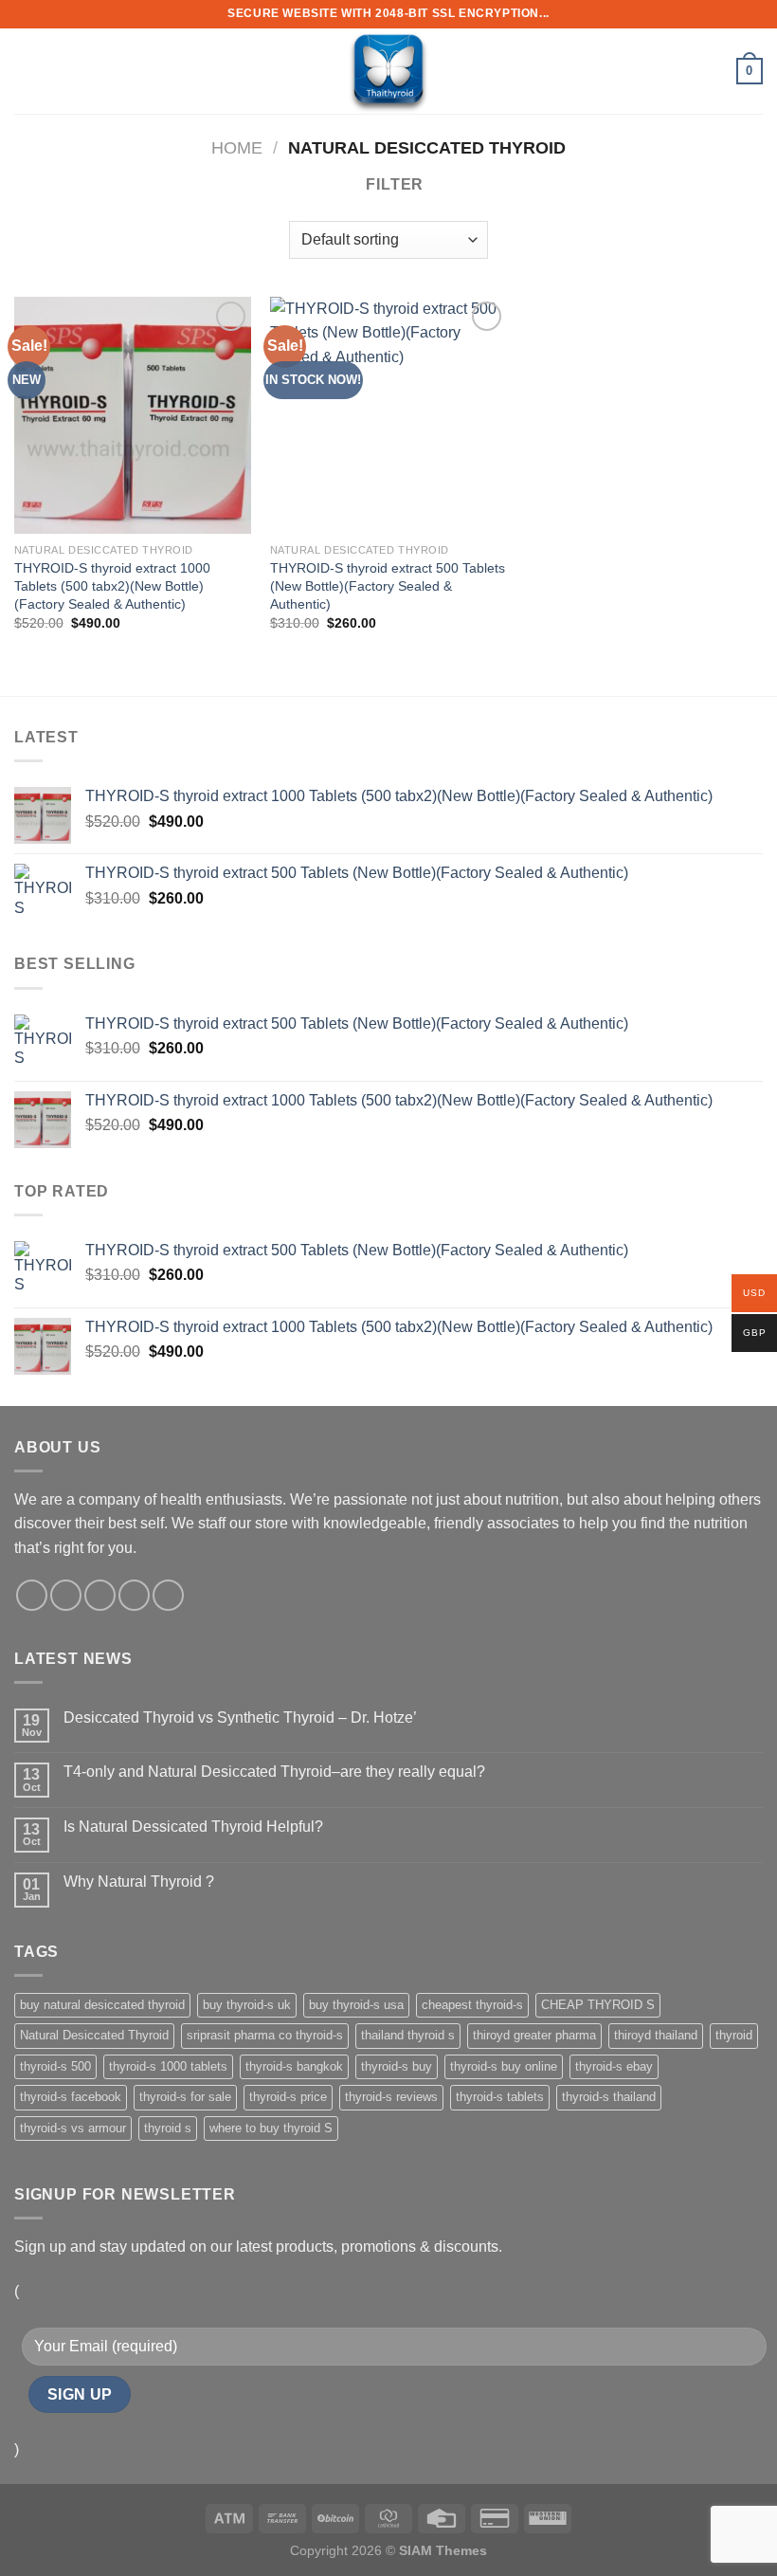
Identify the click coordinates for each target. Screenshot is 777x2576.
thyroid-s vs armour (73, 2128)
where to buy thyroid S (271, 2128)
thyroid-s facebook (71, 2097)
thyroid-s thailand (609, 2097)
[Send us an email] (134, 1595)
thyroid (734, 2035)
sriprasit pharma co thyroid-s (265, 2035)
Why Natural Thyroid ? (139, 1882)
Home (237, 147)
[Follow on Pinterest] (168, 1595)
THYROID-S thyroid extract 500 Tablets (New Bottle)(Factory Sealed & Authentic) (388, 585)
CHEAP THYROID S (598, 2005)
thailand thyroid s (408, 2035)
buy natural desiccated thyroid (102, 2005)
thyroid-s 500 (55, 2066)
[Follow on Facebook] (32, 1595)
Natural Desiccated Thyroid (94, 2035)
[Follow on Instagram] (66, 1595)
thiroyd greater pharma (534, 2035)
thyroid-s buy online (504, 2066)
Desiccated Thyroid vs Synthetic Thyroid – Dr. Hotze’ (240, 1717)
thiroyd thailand (656, 2035)
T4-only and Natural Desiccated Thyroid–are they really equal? (274, 1772)
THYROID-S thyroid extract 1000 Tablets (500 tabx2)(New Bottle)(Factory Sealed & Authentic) (112, 585)
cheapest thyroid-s (472, 2005)
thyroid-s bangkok (294, 2066)
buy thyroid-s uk (247, 2005)
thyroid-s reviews (391, 2097)
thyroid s (168, 2128)
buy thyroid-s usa (356, 2005)
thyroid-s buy (397, 2066)
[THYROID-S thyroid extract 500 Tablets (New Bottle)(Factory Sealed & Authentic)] (388, 415)
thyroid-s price (288, 2097)
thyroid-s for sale (185, 2097)
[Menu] (26, 71)
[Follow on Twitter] (100, 1595)
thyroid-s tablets (500, 2097)
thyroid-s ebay (614, 2066)
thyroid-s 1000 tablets (168, 2066)
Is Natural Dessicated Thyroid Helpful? (193, 1827)
